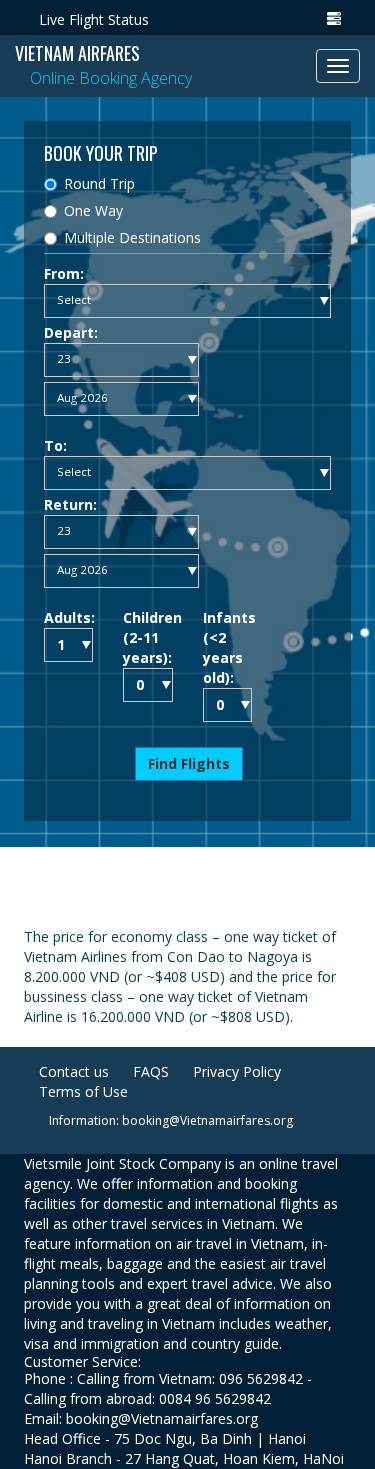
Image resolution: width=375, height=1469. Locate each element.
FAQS (151, 1071)
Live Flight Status (94, 19)
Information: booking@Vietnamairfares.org (171, 1120)
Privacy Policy (237, 1071)
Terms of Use (83, 1091)
